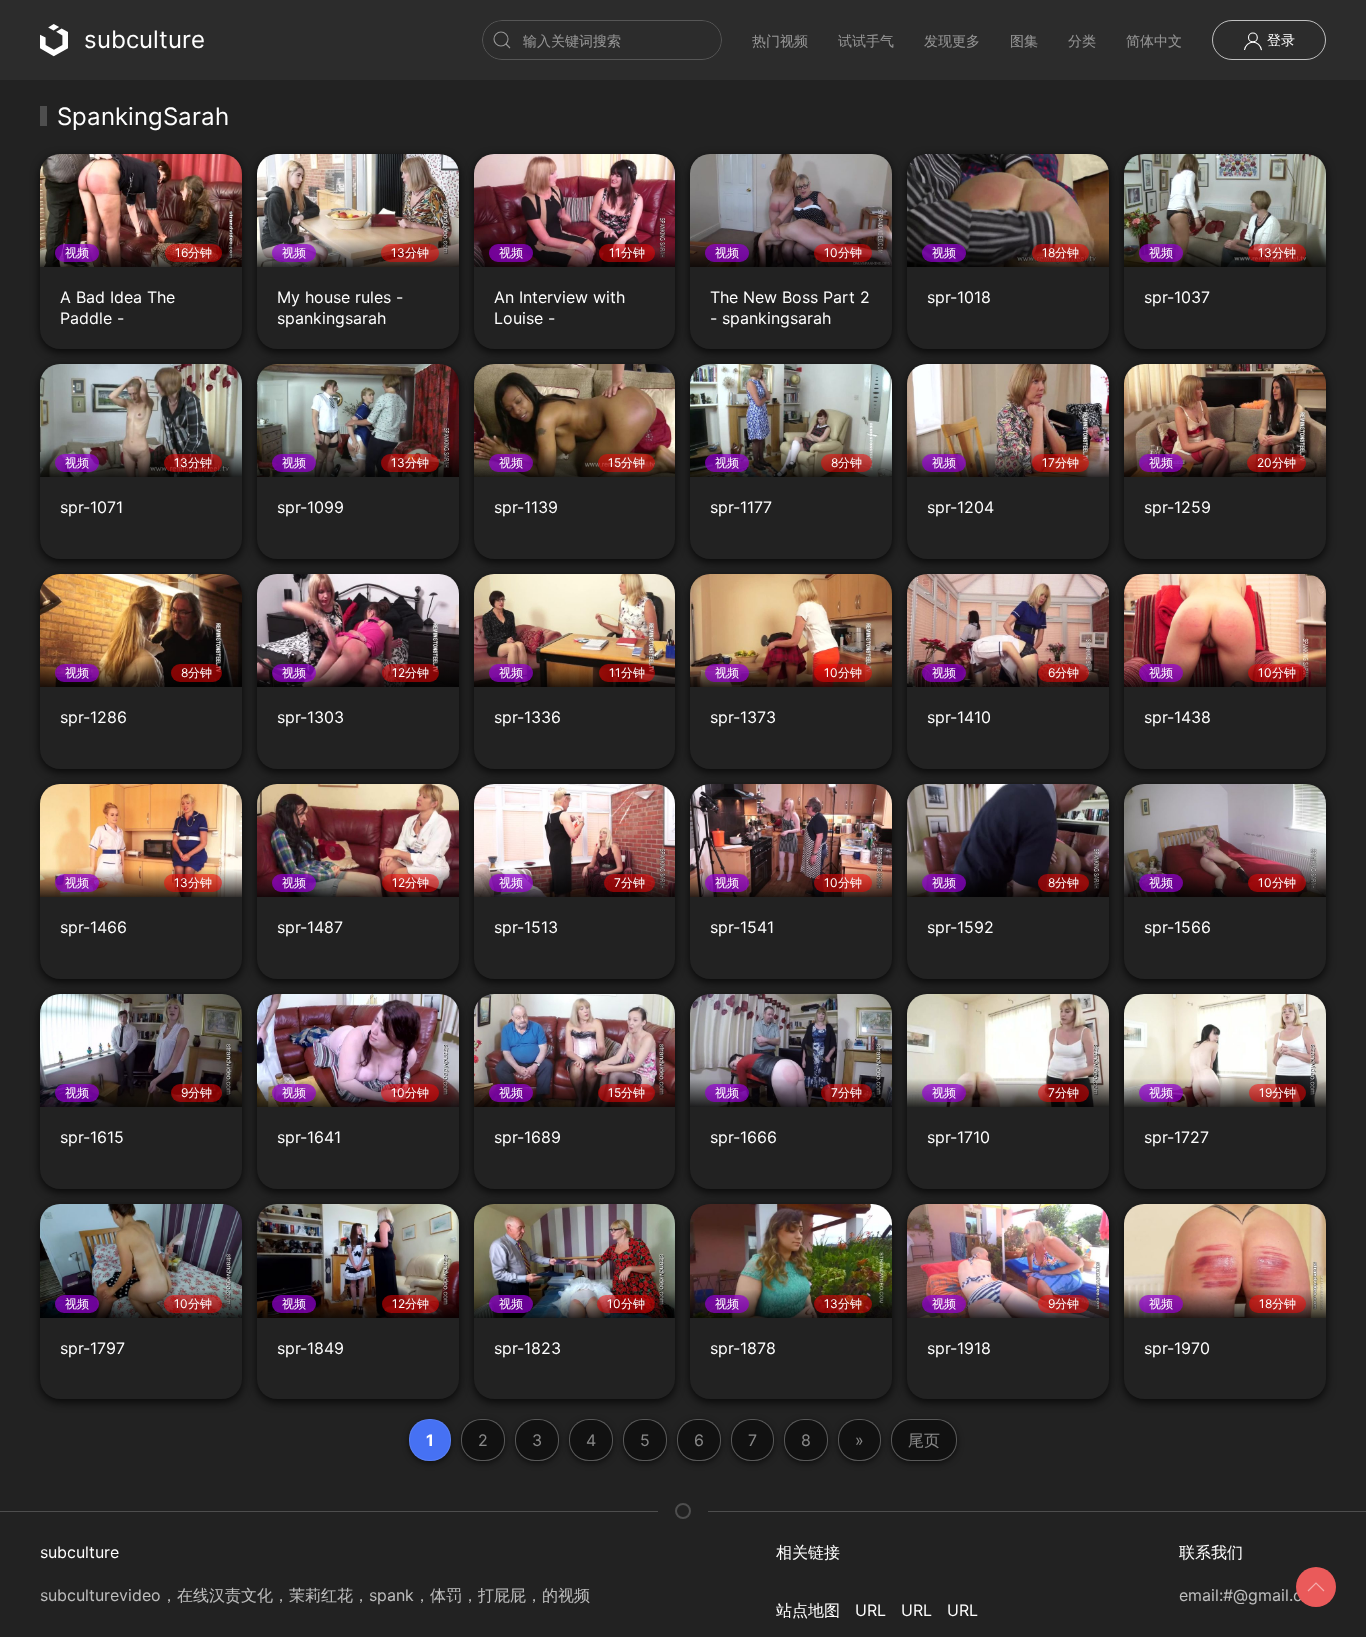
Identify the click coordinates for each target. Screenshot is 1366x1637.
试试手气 (866, 40)
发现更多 (952, 40)
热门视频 (780, 40)
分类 (1082, 40)
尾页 (924, 1440)
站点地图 (808, 1610)
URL (870, 1610)
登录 (1279, 39)
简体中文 (1154, 40)
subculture (144, 39)
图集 (1024, 40)
